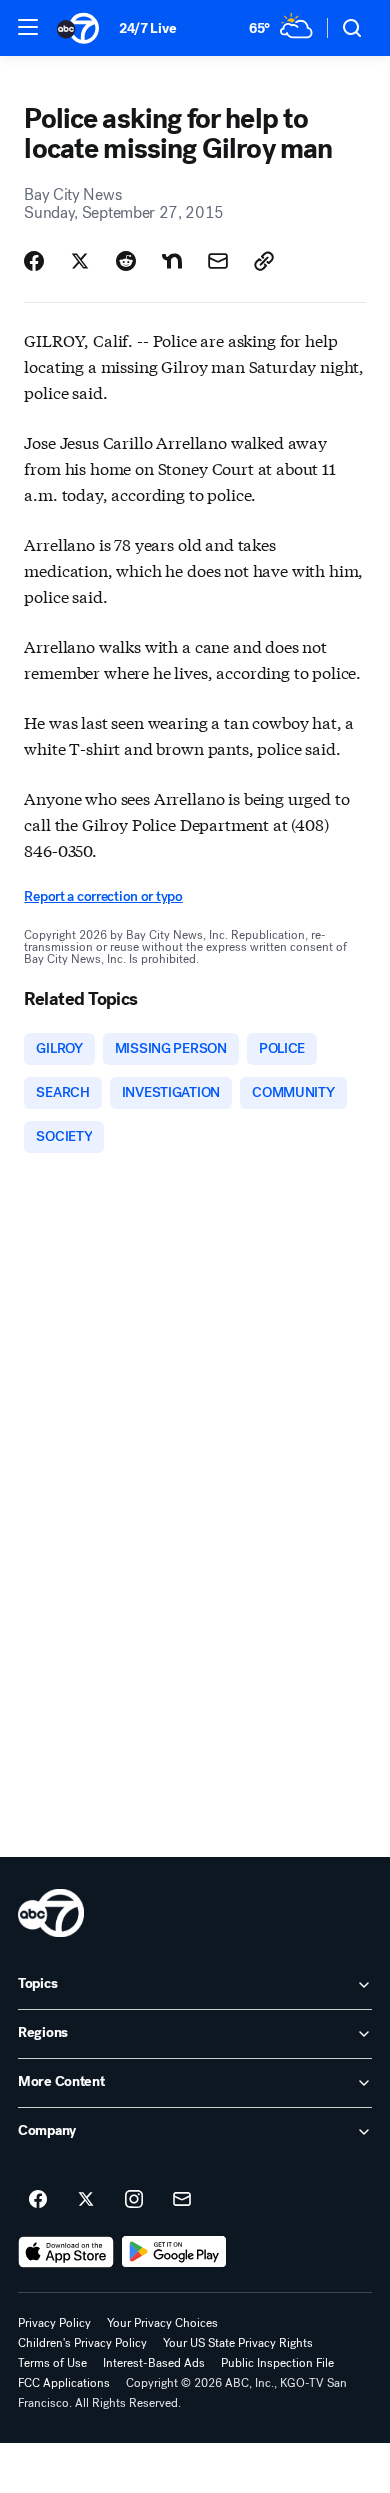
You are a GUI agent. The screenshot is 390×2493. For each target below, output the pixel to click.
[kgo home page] (51, 1913)
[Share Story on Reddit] (126, 261)
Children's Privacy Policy (82, 2343)
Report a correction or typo (103, 896)
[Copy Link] (264, 261)
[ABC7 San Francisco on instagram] (134, 2200)
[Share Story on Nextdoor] (172, 261)
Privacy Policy (54, 2323)
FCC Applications (64, 2383)
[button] (28, 27)
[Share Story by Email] (218, 261)
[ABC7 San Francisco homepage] (78, 28)
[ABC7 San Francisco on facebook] (38, 2200)
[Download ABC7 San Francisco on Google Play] (174, 2252)
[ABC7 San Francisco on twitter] (86, 2200)
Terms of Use (52, 2363)
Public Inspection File (277, 2363)
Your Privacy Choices (162, 2323)
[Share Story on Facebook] (34, 261)
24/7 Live (147, 28)
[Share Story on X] (80, 261)
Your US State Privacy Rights (238, 2343)
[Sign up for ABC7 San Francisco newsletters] (182, 2200)
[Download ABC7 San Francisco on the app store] (66, 2252)
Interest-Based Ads (154, 2363)
